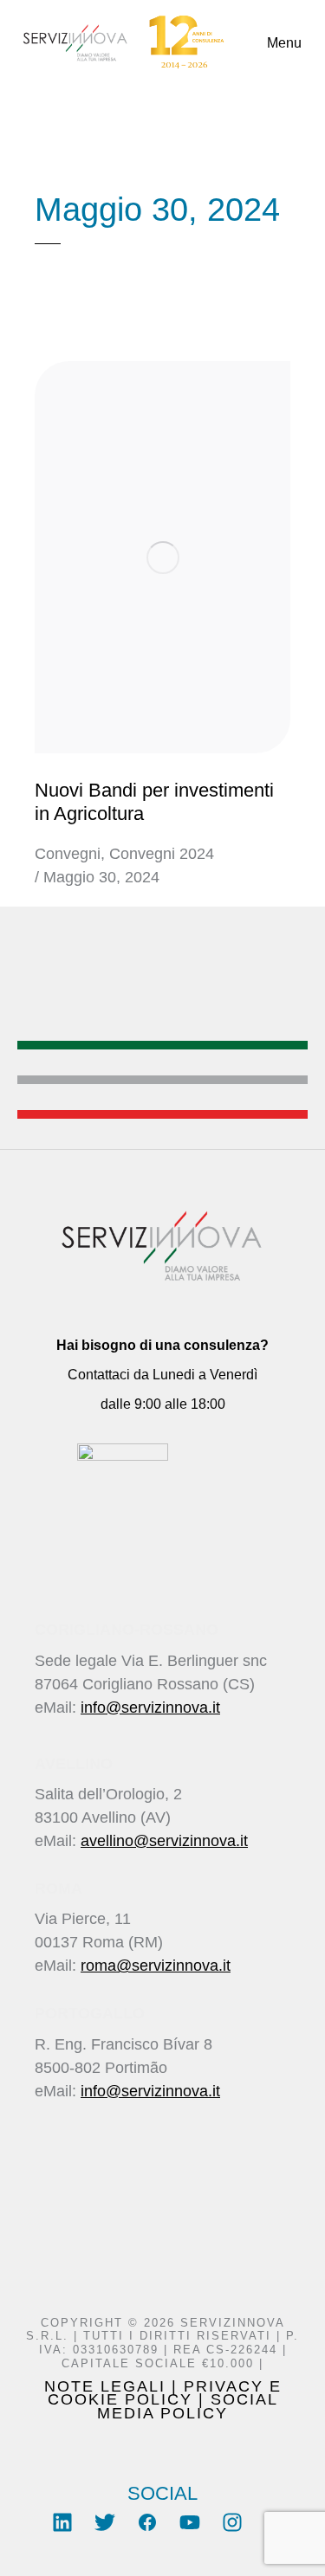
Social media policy (188, 2406)
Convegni (68, 854)
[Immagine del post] (162, 558)
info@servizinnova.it (150, 1708)
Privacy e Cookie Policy (165, 2393)
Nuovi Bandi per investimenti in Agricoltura (154, 801)
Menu (284, 43)
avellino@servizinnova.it (164, 1841)
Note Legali (105, 2386)
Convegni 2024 (162, 854)
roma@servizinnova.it (156, 1966)
